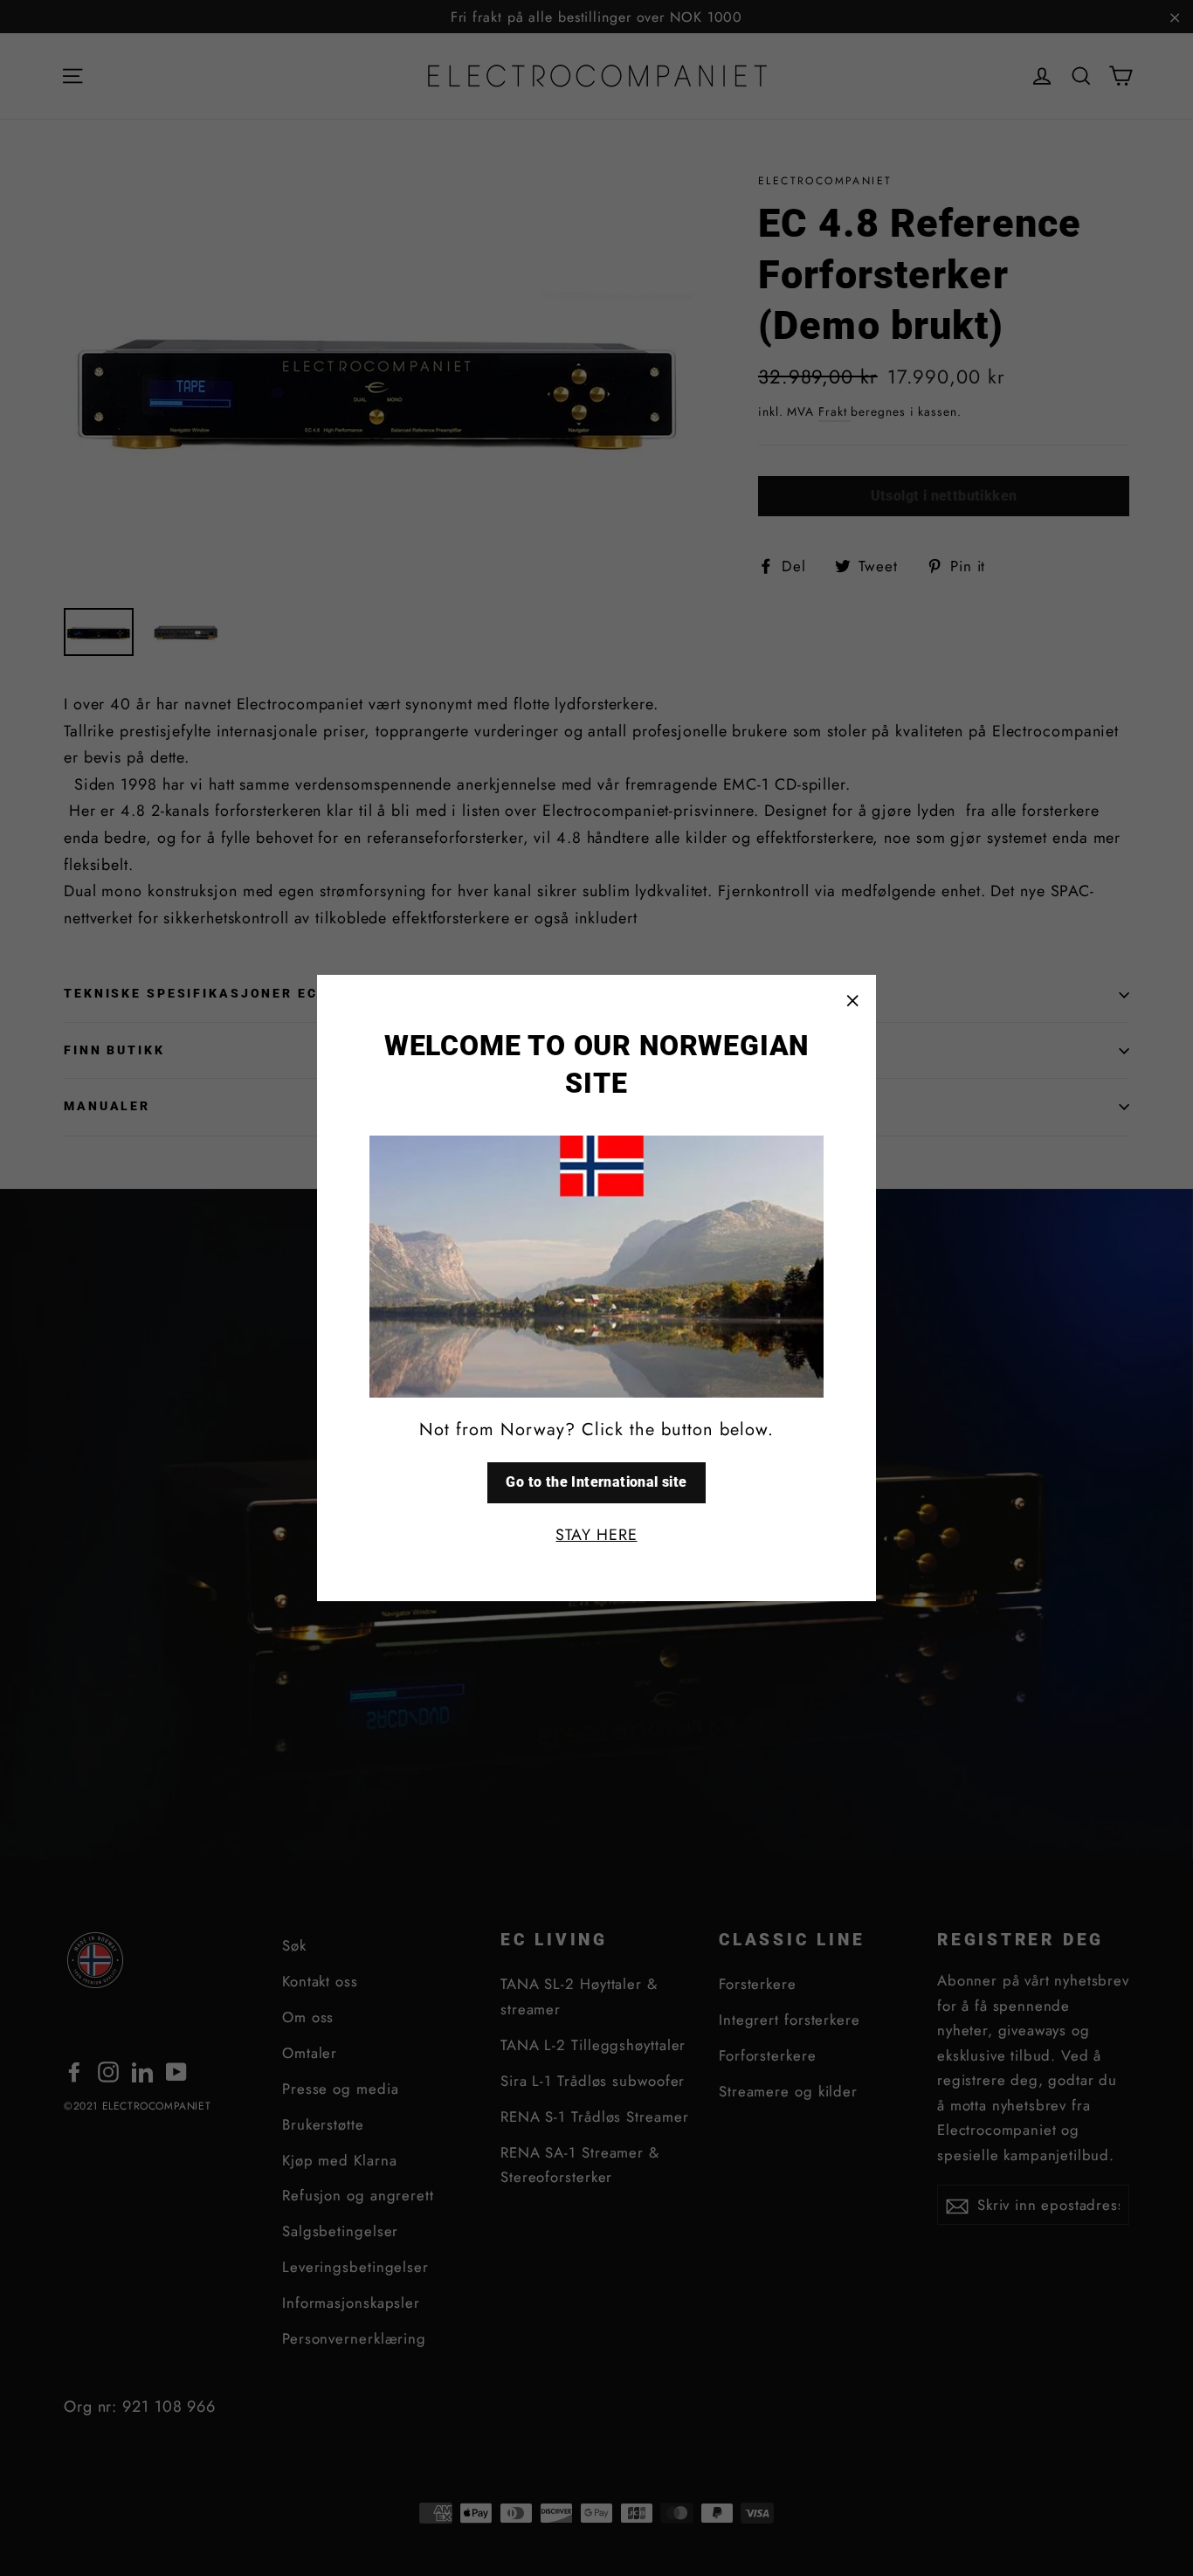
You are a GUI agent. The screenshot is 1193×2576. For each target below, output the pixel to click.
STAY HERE (596, 1535)
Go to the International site (596, 1482)
